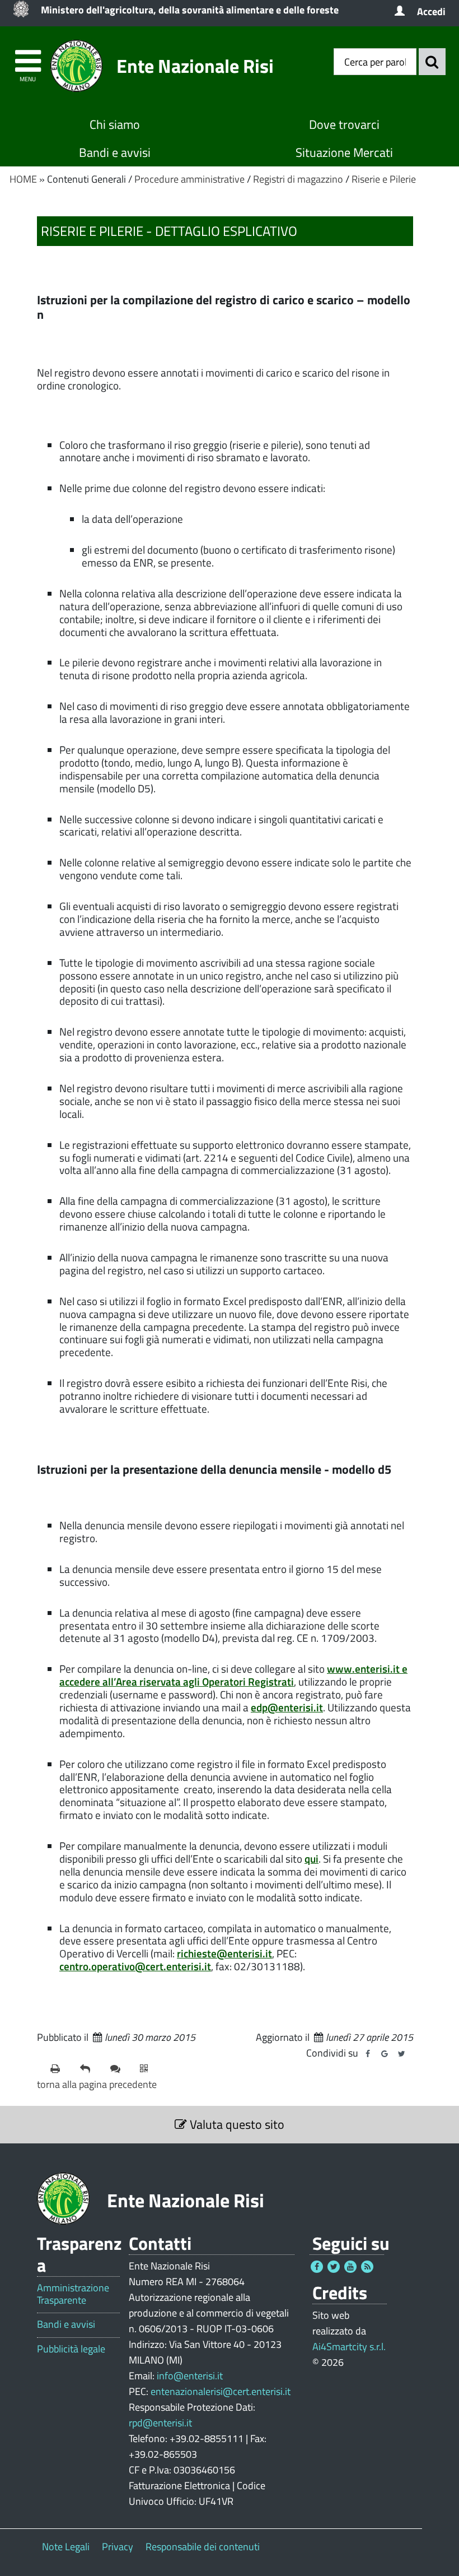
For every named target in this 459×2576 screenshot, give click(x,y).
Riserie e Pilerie (384, 179)
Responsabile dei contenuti (203, 2547)
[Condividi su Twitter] (401, 2054)
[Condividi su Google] (385, 2054)
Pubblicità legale (71, 2349)
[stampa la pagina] (61, 2069)
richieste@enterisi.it (224, 1953)
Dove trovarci (344, 124)
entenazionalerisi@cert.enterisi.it (221, 2391)
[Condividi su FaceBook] (368, 2054)
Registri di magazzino (298, 179)
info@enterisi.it (190, 2376)
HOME (23, 179)
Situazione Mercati (344, 152)
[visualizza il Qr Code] (150, 2069)
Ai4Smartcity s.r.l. (349, 2347)
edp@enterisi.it (287, 1707)
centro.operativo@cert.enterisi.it (135, 1966)
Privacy (118, 2547)
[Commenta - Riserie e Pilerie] (121, 2069)
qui (312, 1858)
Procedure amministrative (189, 179)
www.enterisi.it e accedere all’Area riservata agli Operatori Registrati (233, 1675)
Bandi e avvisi (115, 152)
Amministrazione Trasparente (73, 2294)
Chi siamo (115, 124)
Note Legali (66, 2547)
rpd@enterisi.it (160, 2423)
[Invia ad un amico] (90, 2069)
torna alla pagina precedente (97, 2084)
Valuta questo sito (236, 2124)
